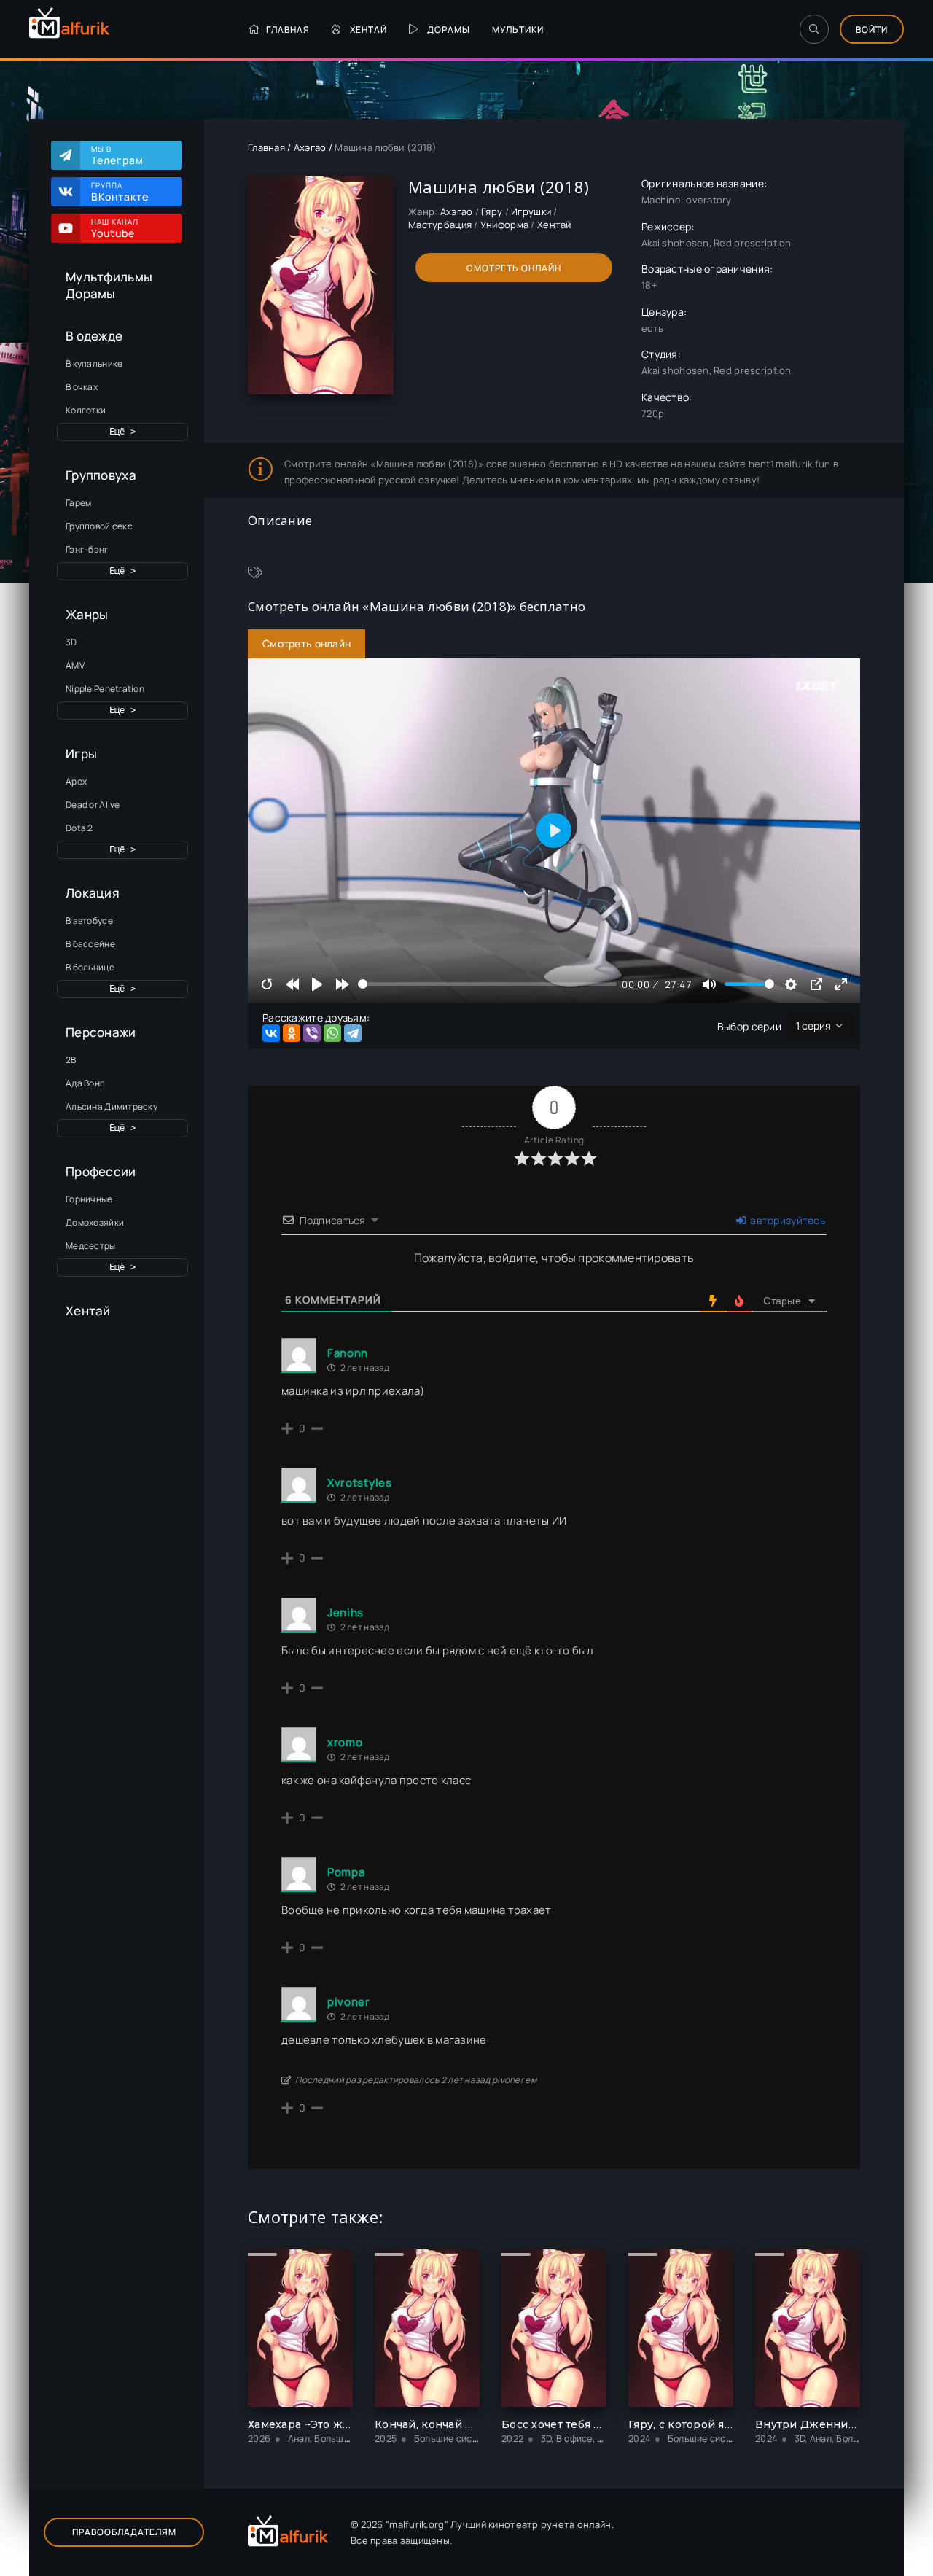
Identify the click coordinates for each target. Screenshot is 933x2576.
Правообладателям (124, 2532)
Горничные (89, 1199)
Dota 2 (79, 828)
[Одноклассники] (292, 1033)
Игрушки (531, 211)
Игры (81, 754)
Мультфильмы (109, 277)
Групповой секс (99, 526)
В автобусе (89, 921)
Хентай (368, 30)
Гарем (78, 503)
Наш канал (115, 228)
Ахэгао (310, 147)
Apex (76, 781)
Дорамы (449, 30)
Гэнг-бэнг (87, 549)
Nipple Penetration (105, 689)
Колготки (86, 410)
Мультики (518, 30)
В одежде (94, 336)
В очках (82, 387)
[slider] (487, 984)
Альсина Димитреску (112, 1106)
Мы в (117, 155)
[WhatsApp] (332, 1033)
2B (71, 1060)
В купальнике (94, 363)
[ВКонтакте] (271, 1033)
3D (71, 642)
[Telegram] (353, 1033)
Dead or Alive (93, 805)
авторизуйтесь (786, 1220)
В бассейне (90, 944)
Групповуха (101, 475)
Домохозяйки (95, 1222)
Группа (120, 192)
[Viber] (312, 1033)
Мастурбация (440, 225)
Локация (93, 893)
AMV (75, 665)
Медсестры (91, 1246)
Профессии (101, 1171)
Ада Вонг (85, 1083)
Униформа (504, 225)
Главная (288, 30)
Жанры (87, 614)
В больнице (90, 967)
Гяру (492, 211)
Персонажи (101, 1032)
